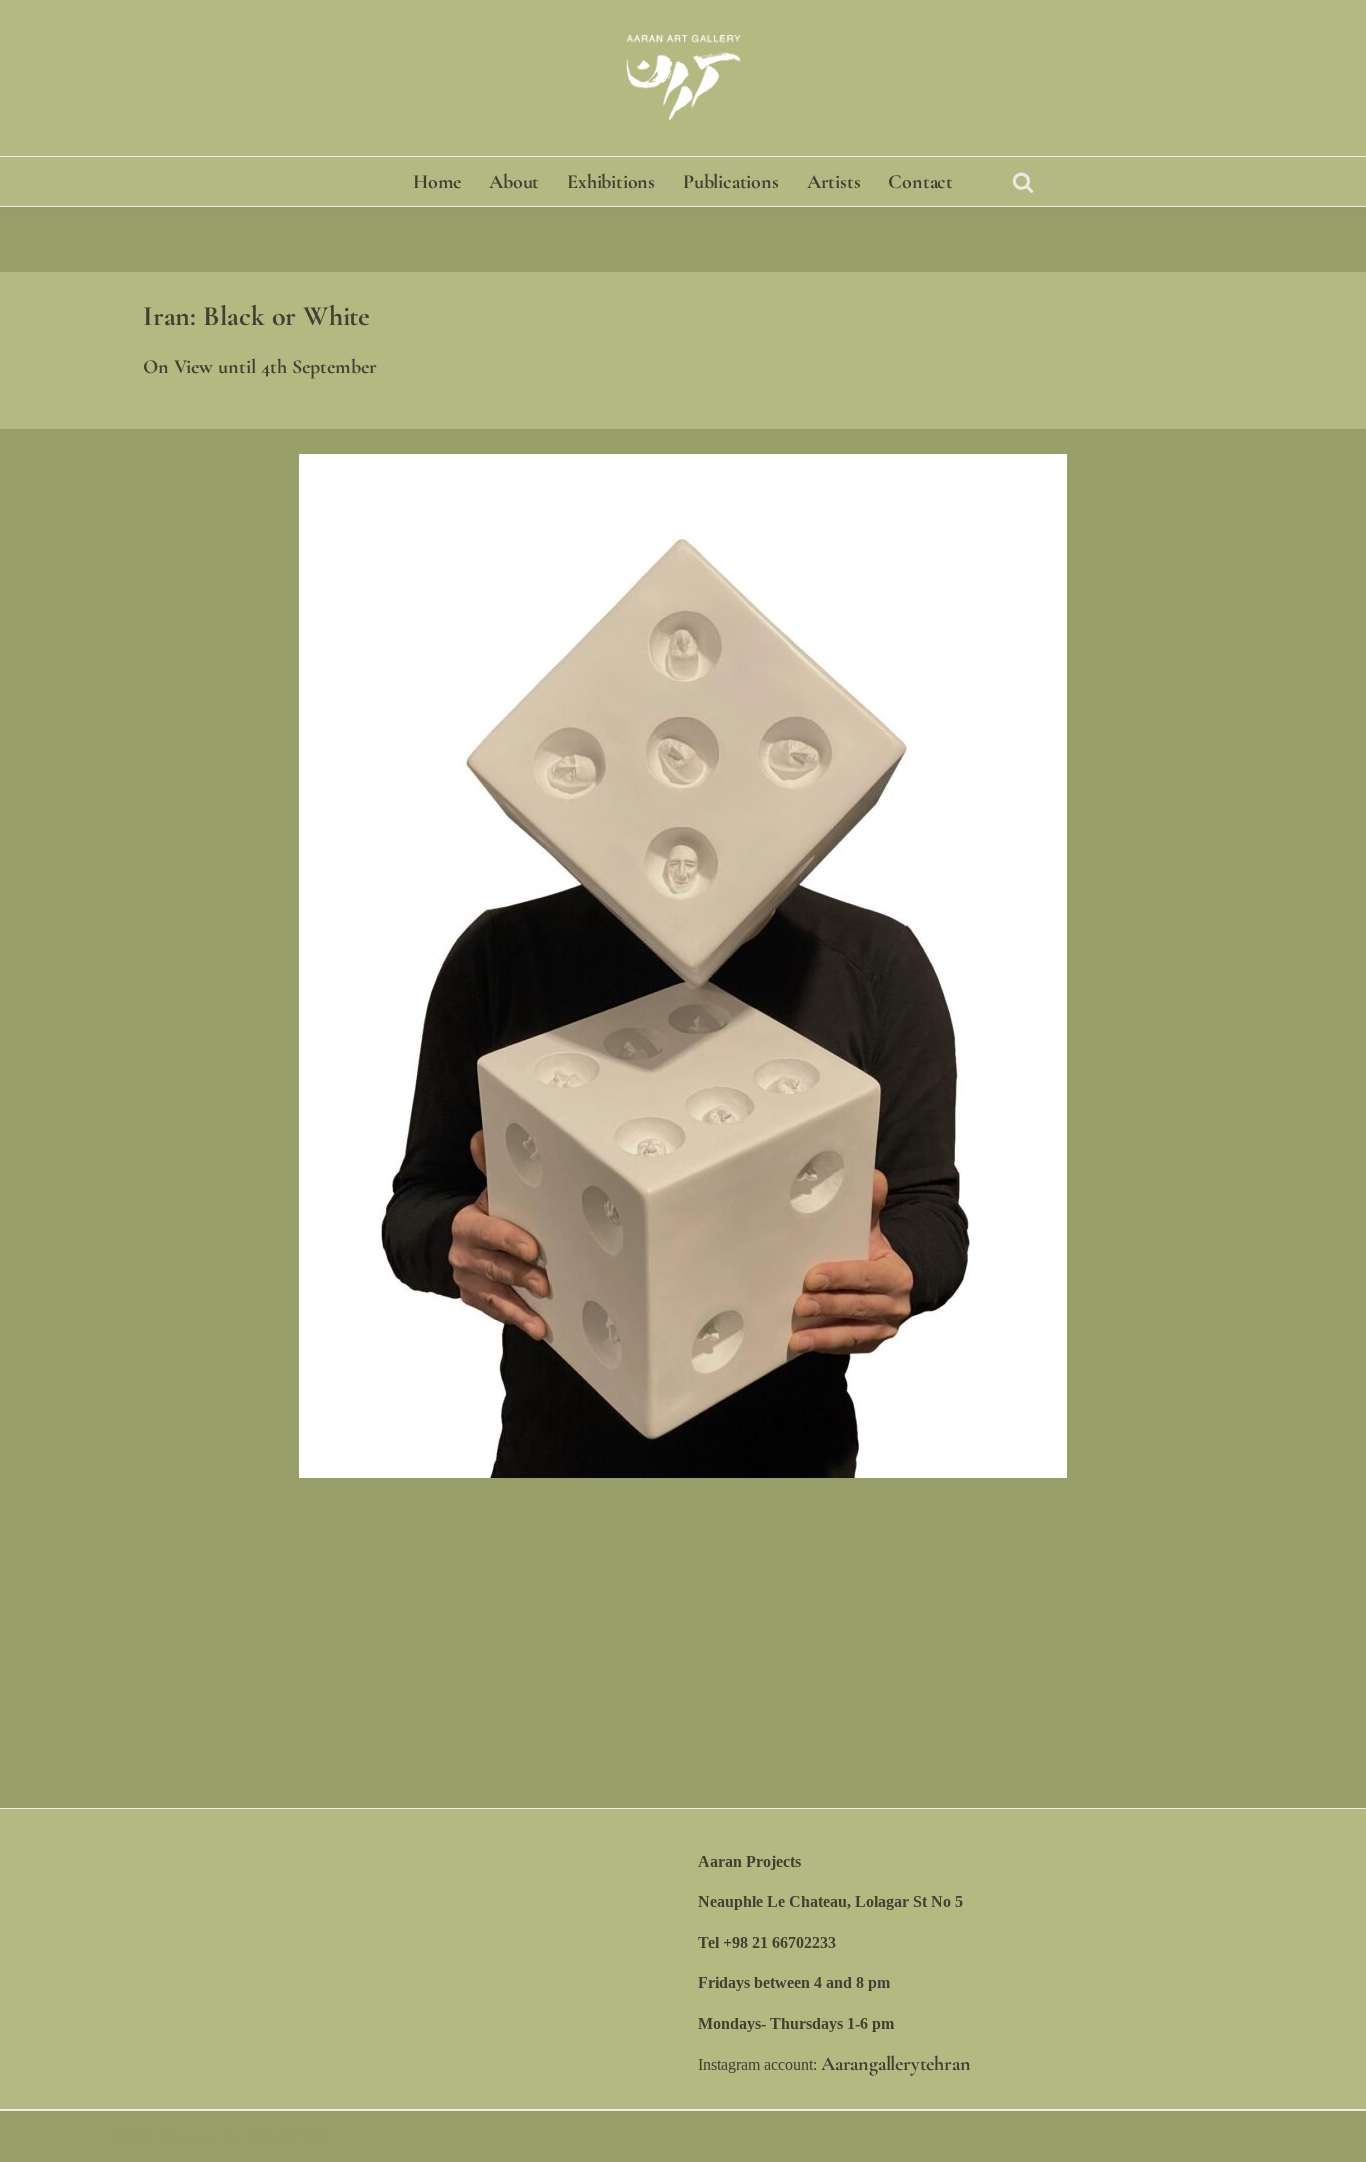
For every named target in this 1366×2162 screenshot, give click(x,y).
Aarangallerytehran (895, 2064)
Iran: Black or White (256, 316)
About (514, 182)
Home (437, 182)
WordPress (284, 2136)
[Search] (1023, 182)
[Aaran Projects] (683, 78)
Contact (920, 182)
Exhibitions (611, 182)
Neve (132, 2136)
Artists (834, 182)
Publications (731, 182)
